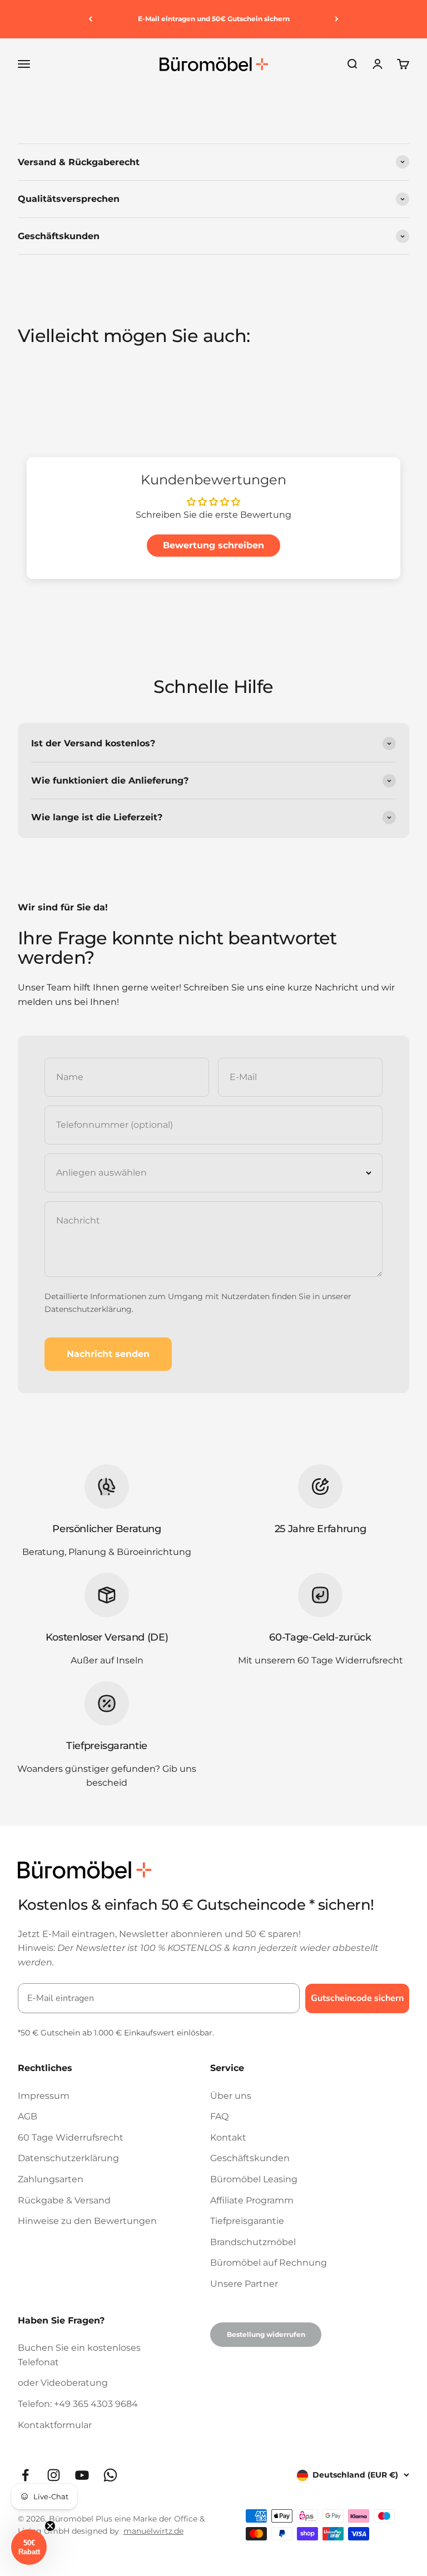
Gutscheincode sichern (357, 1998)
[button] (29, 2547)
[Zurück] (90, 19)
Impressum (44, 2096)
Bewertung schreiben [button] (213, 545)
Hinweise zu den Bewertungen (87, 2221)
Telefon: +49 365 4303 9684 (78, 2404)
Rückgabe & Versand (64, 2200)
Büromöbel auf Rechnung (269, 2263)
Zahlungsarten (51, 2179)
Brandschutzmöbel (253, 2242)
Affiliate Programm (252, 2200)
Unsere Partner (244, 2284)
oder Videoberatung (63, 2383)
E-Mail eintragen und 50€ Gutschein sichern (214, 19)
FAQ (219, 2116)
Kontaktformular (55, 2425)
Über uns (231, 2096)
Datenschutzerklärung (88, 1309)
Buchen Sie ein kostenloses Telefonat (79, 2355)
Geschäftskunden (250, 2158)
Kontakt (228, 2137)
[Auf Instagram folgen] (54, 2475)
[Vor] (337, 19)
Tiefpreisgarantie (247, 2221)
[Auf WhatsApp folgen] (110, 2475)
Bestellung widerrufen (266, 2334)
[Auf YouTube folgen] (82, 2475)
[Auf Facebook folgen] (25, 2475)
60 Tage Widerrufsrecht (71, 2137)
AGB (28, 2116)
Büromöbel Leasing (254, 2179)
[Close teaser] (50, 2526)
